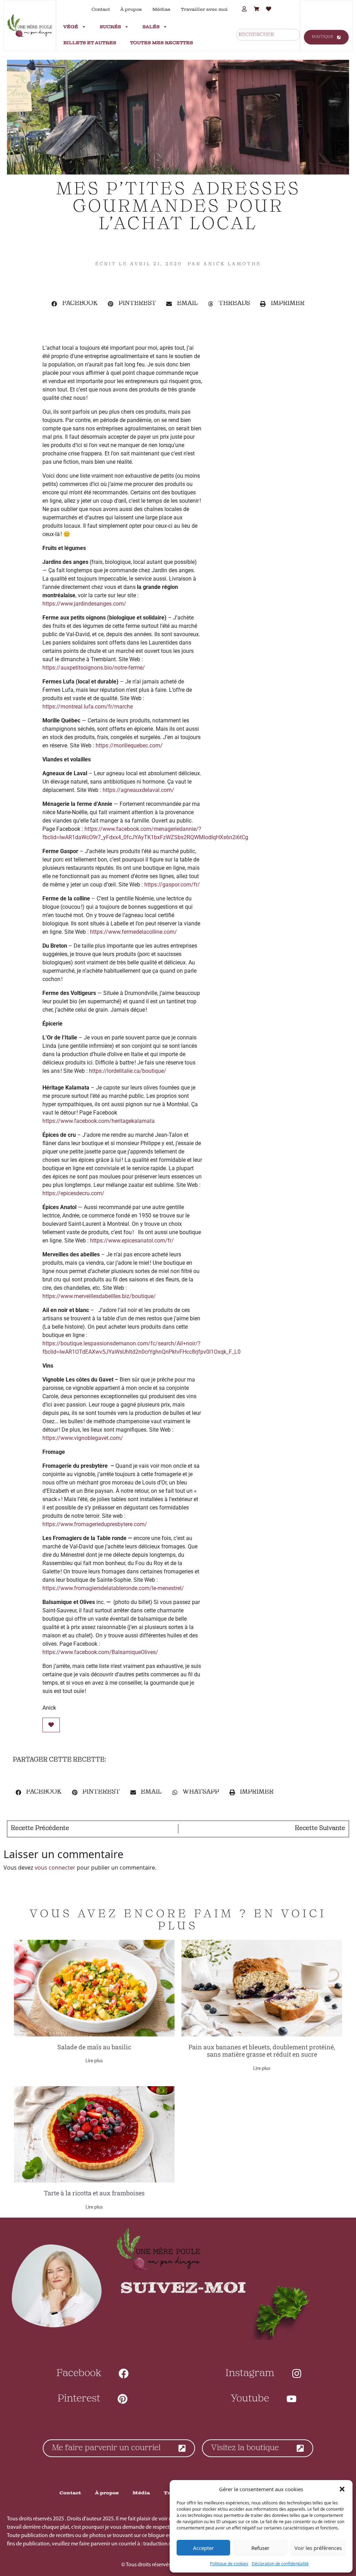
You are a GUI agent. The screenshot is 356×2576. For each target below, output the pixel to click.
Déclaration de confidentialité (280, 2564)
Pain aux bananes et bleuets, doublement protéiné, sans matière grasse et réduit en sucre (262, 2051)
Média (141, 2493)
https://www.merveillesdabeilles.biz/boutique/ (99, 1296)
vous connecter (55, 1868)
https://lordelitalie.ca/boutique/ (128, 1071)
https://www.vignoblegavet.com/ (83, 1438)
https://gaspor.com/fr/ (172, 885)
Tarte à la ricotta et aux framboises (94, 2193)
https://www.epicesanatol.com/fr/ (132, 1241)
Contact (101, 9)
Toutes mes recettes (161, 43)
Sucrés (110, 27)
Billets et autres (90, 43)
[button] (342, 2489)
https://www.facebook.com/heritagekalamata (99, 1121)
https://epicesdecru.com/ (73, 1193)
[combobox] (268, 35)
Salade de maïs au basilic (94, 2047)
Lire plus (94, 2061)
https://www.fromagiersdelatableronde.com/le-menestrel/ (113, 1588)
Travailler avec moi (204, 9)
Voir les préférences (318, 2548)
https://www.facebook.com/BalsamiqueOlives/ (100, 1652)
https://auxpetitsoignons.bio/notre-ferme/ (94, 668)
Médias (161, 9)
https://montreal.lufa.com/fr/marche (88, 707)
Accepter (203, 2548)
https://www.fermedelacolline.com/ (133, 932)
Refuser (260, 2548)
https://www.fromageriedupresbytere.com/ (95, 1524)
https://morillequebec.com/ (129, 746)
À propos (131, 9)
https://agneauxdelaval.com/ (138, 790)
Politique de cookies (229, 2564)
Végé (71, 27)
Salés (151, 27)
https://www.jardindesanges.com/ (84, 604)
